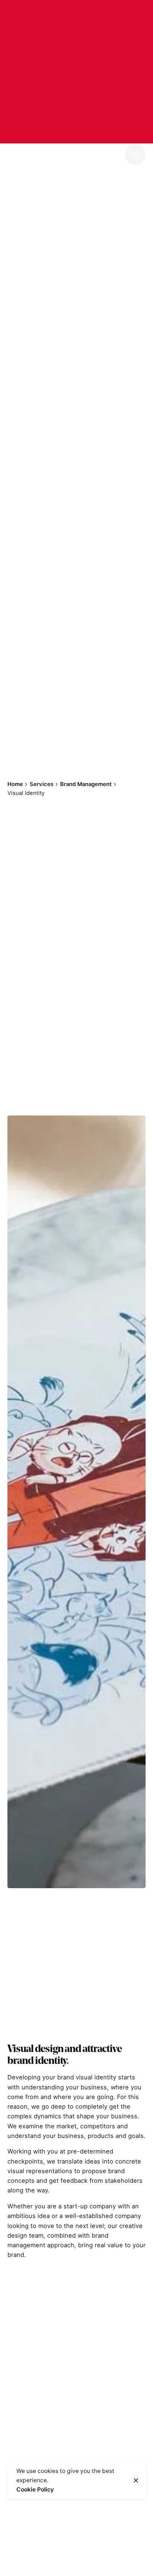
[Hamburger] (135, 155)
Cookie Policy (35, 2489)
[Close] (136, 2480)
